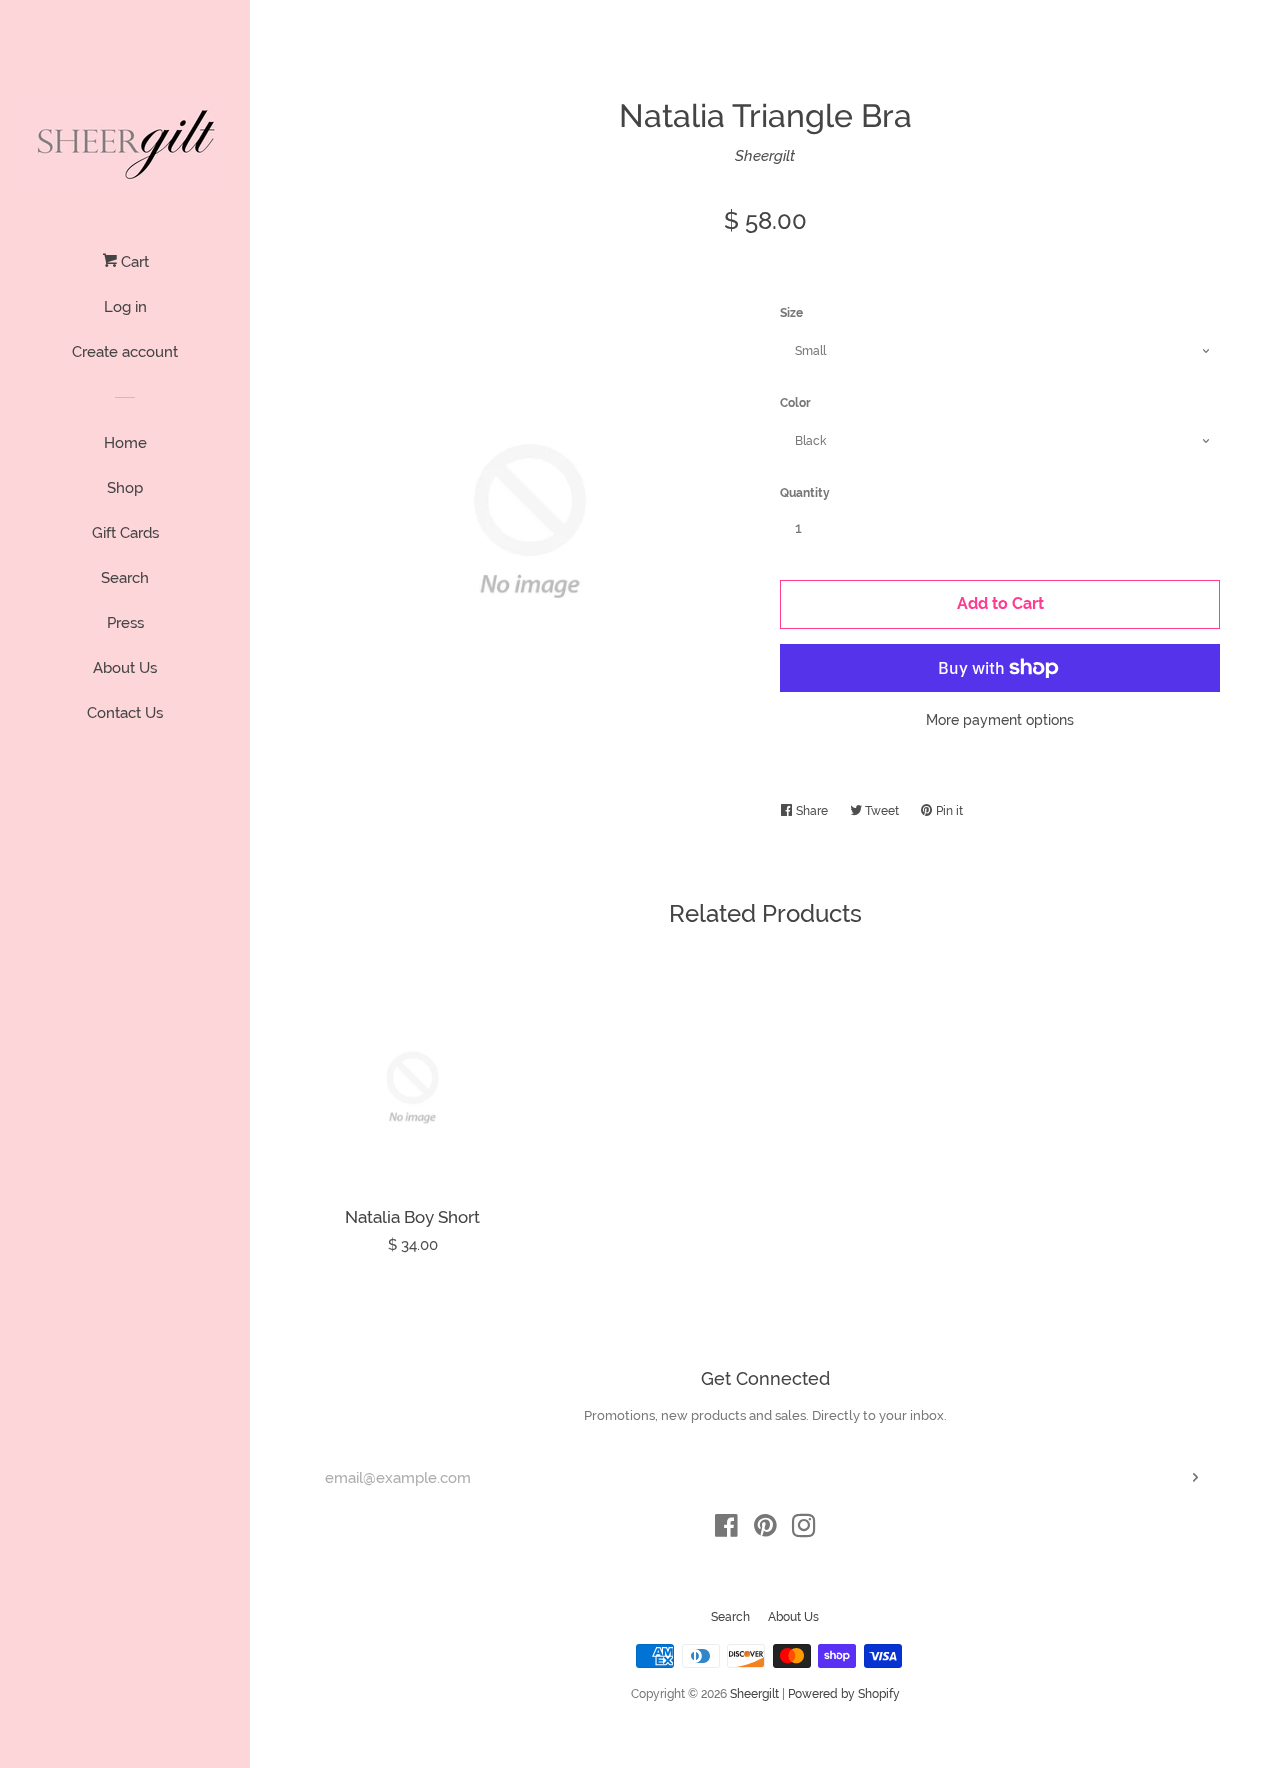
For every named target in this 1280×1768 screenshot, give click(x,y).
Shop (125, 488)
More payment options (1000, 720)
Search (125, 578)
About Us (125, 668)
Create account (125, 352)
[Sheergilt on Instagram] (804, 1530)
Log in (125, 307)
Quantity (805, 493)
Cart (133, 262)
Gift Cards (125, 533)
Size (791, 313)
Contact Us (125, 713)
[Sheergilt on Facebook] (726, 1530)
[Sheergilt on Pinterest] (765, 1530)
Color (795, 403)
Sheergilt (765, 156)
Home (125, 443)
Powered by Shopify (844, 1694)
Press (125, 623)
